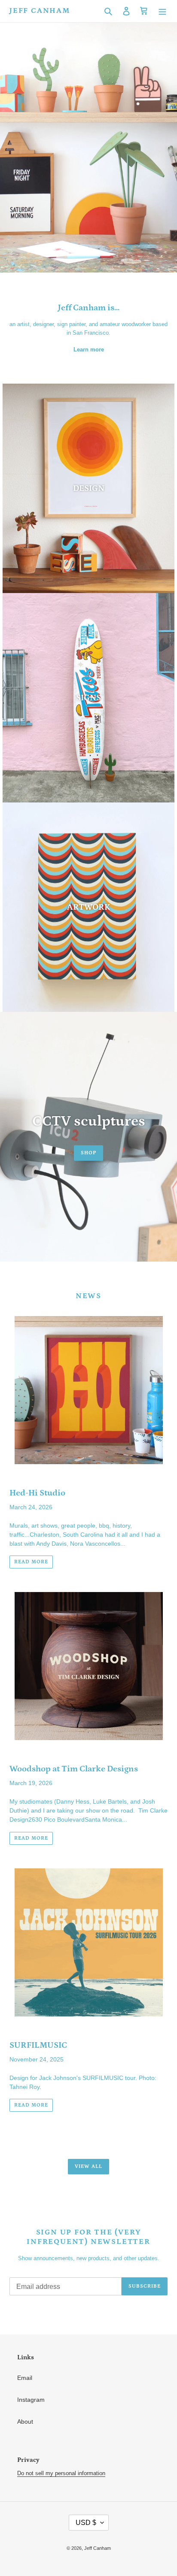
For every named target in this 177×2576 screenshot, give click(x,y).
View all (88, 2166)
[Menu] (162, 11)
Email (25, 2378)
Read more (31, 1562)
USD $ (86, 2523)
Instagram (31, 2400)
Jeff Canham (40, 11)
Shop (88, 1153)
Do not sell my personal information (61, 2473)
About (25, 2422)
